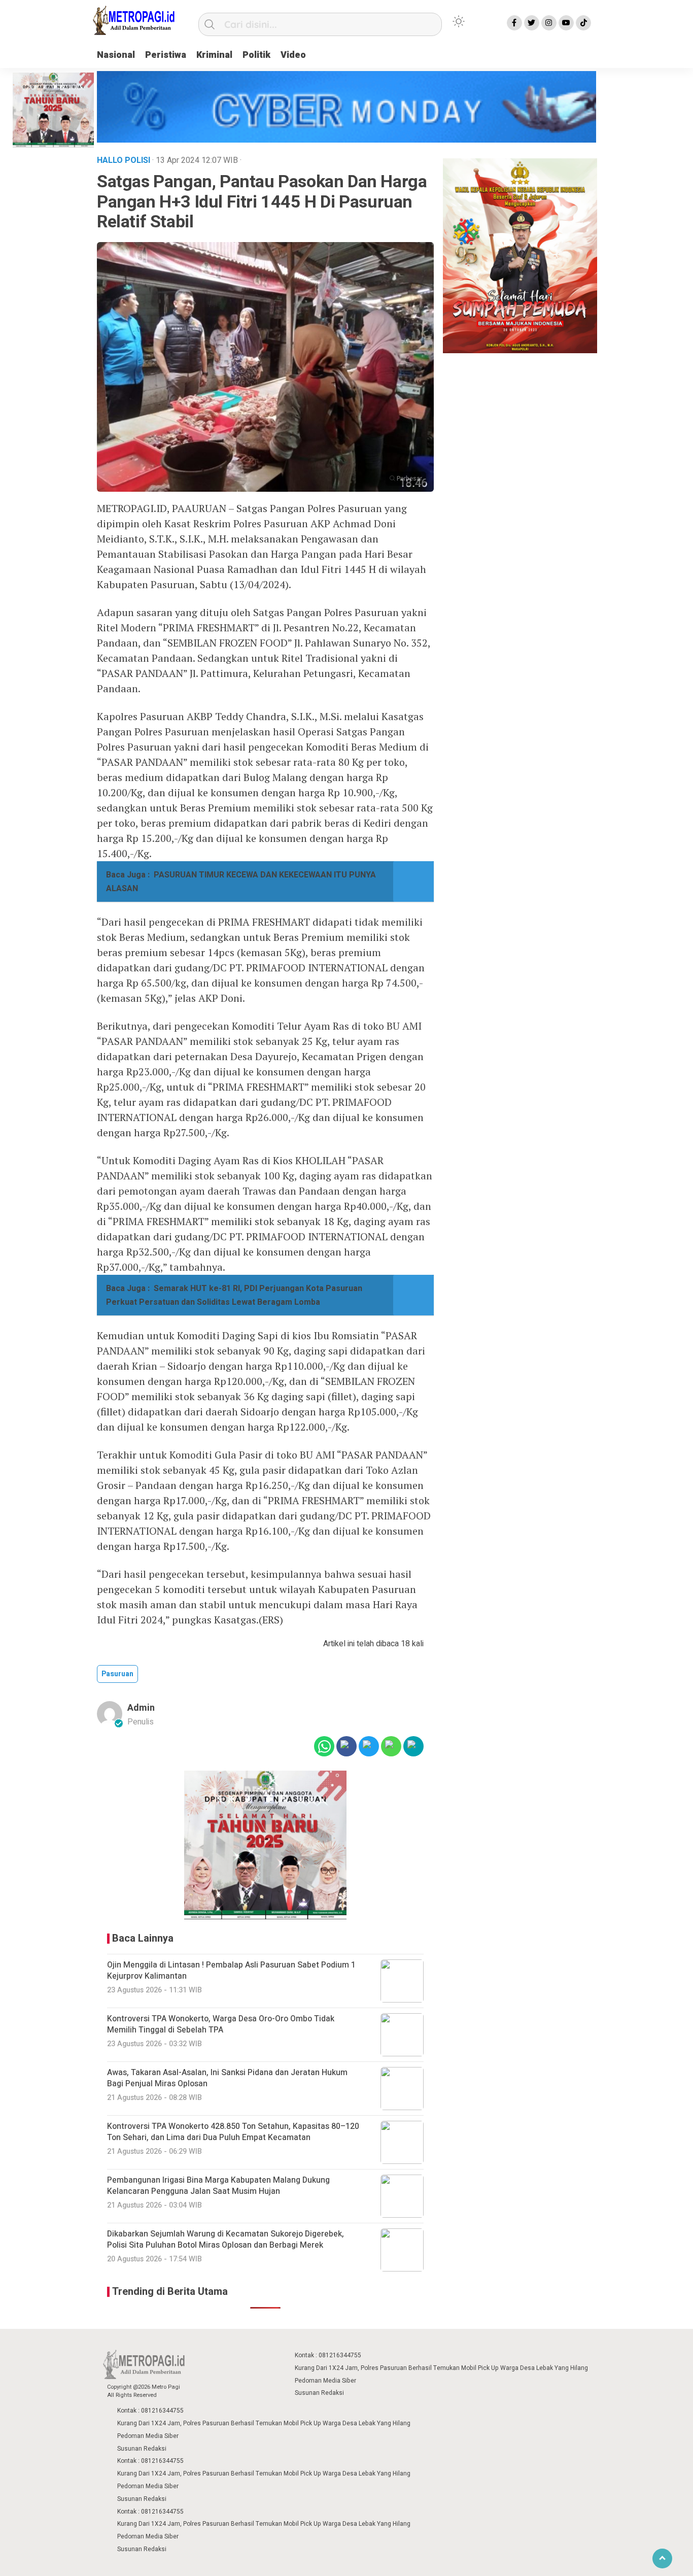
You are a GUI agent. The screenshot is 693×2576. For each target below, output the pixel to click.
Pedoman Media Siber (325, 2381)
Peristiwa (166, 55)
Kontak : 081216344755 (328, 2355)
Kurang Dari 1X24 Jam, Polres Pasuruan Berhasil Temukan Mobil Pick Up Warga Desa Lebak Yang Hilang (441, 2368)
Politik (256, 55)
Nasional (116, 55)
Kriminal (214, 55)
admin (141, 1708)
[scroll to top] (662, 2558)
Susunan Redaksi (319, 2393)
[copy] (413, 1746)
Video (293, 55)
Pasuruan (117, 1674)
